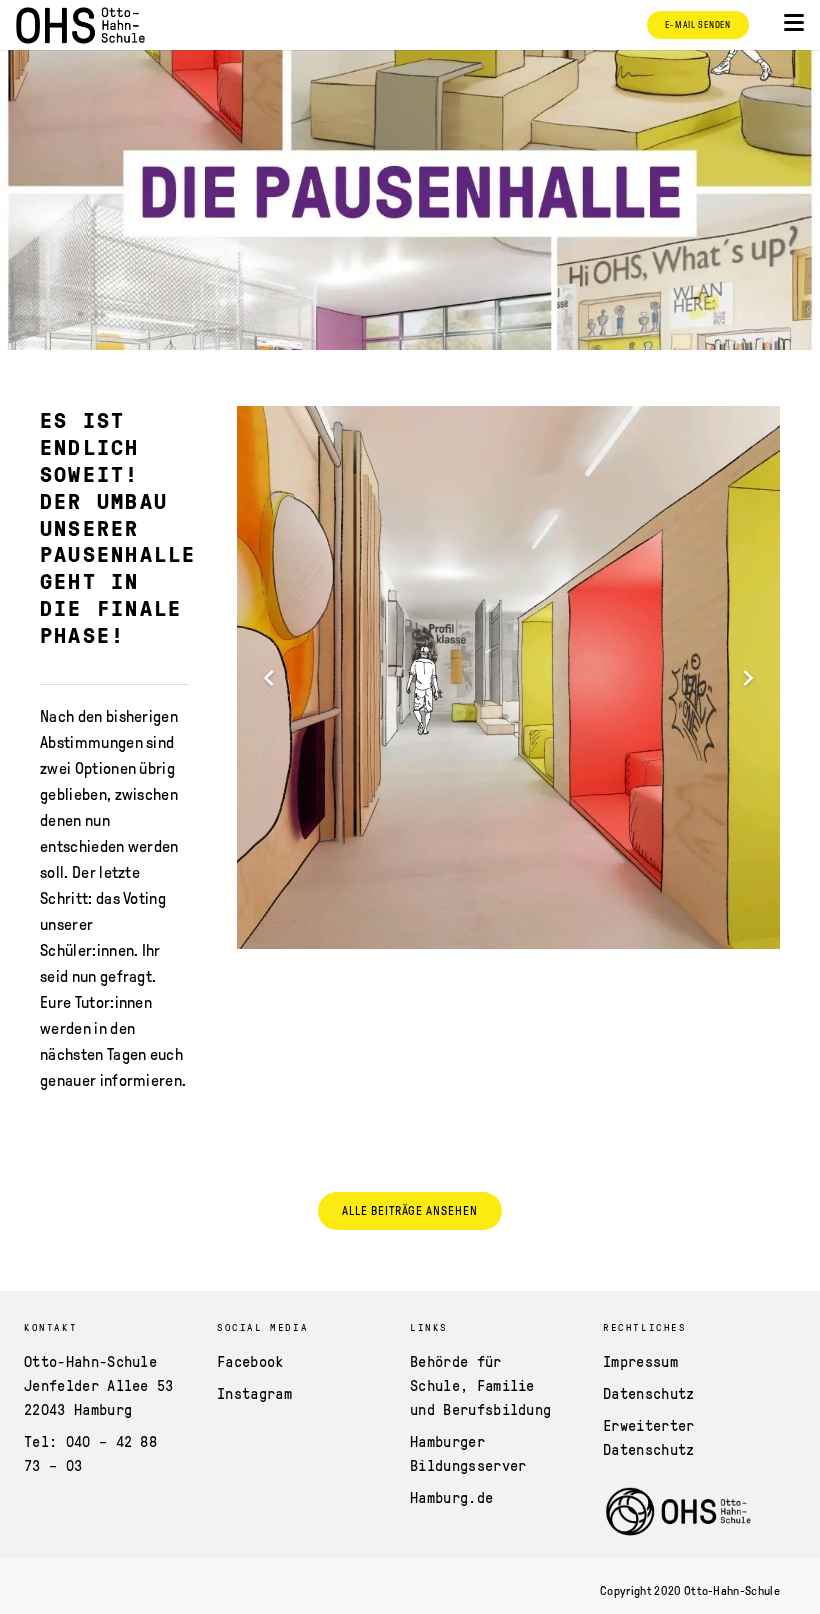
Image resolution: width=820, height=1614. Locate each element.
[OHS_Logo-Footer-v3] (679, 1512)
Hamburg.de (451, 1497)
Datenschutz (649, 1393)
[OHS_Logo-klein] (80, 25)
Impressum (640, 1361)
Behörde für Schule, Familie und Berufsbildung (480, 1385)
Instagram (254, 1393)
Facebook (250, 1361)
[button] (794, 23)
